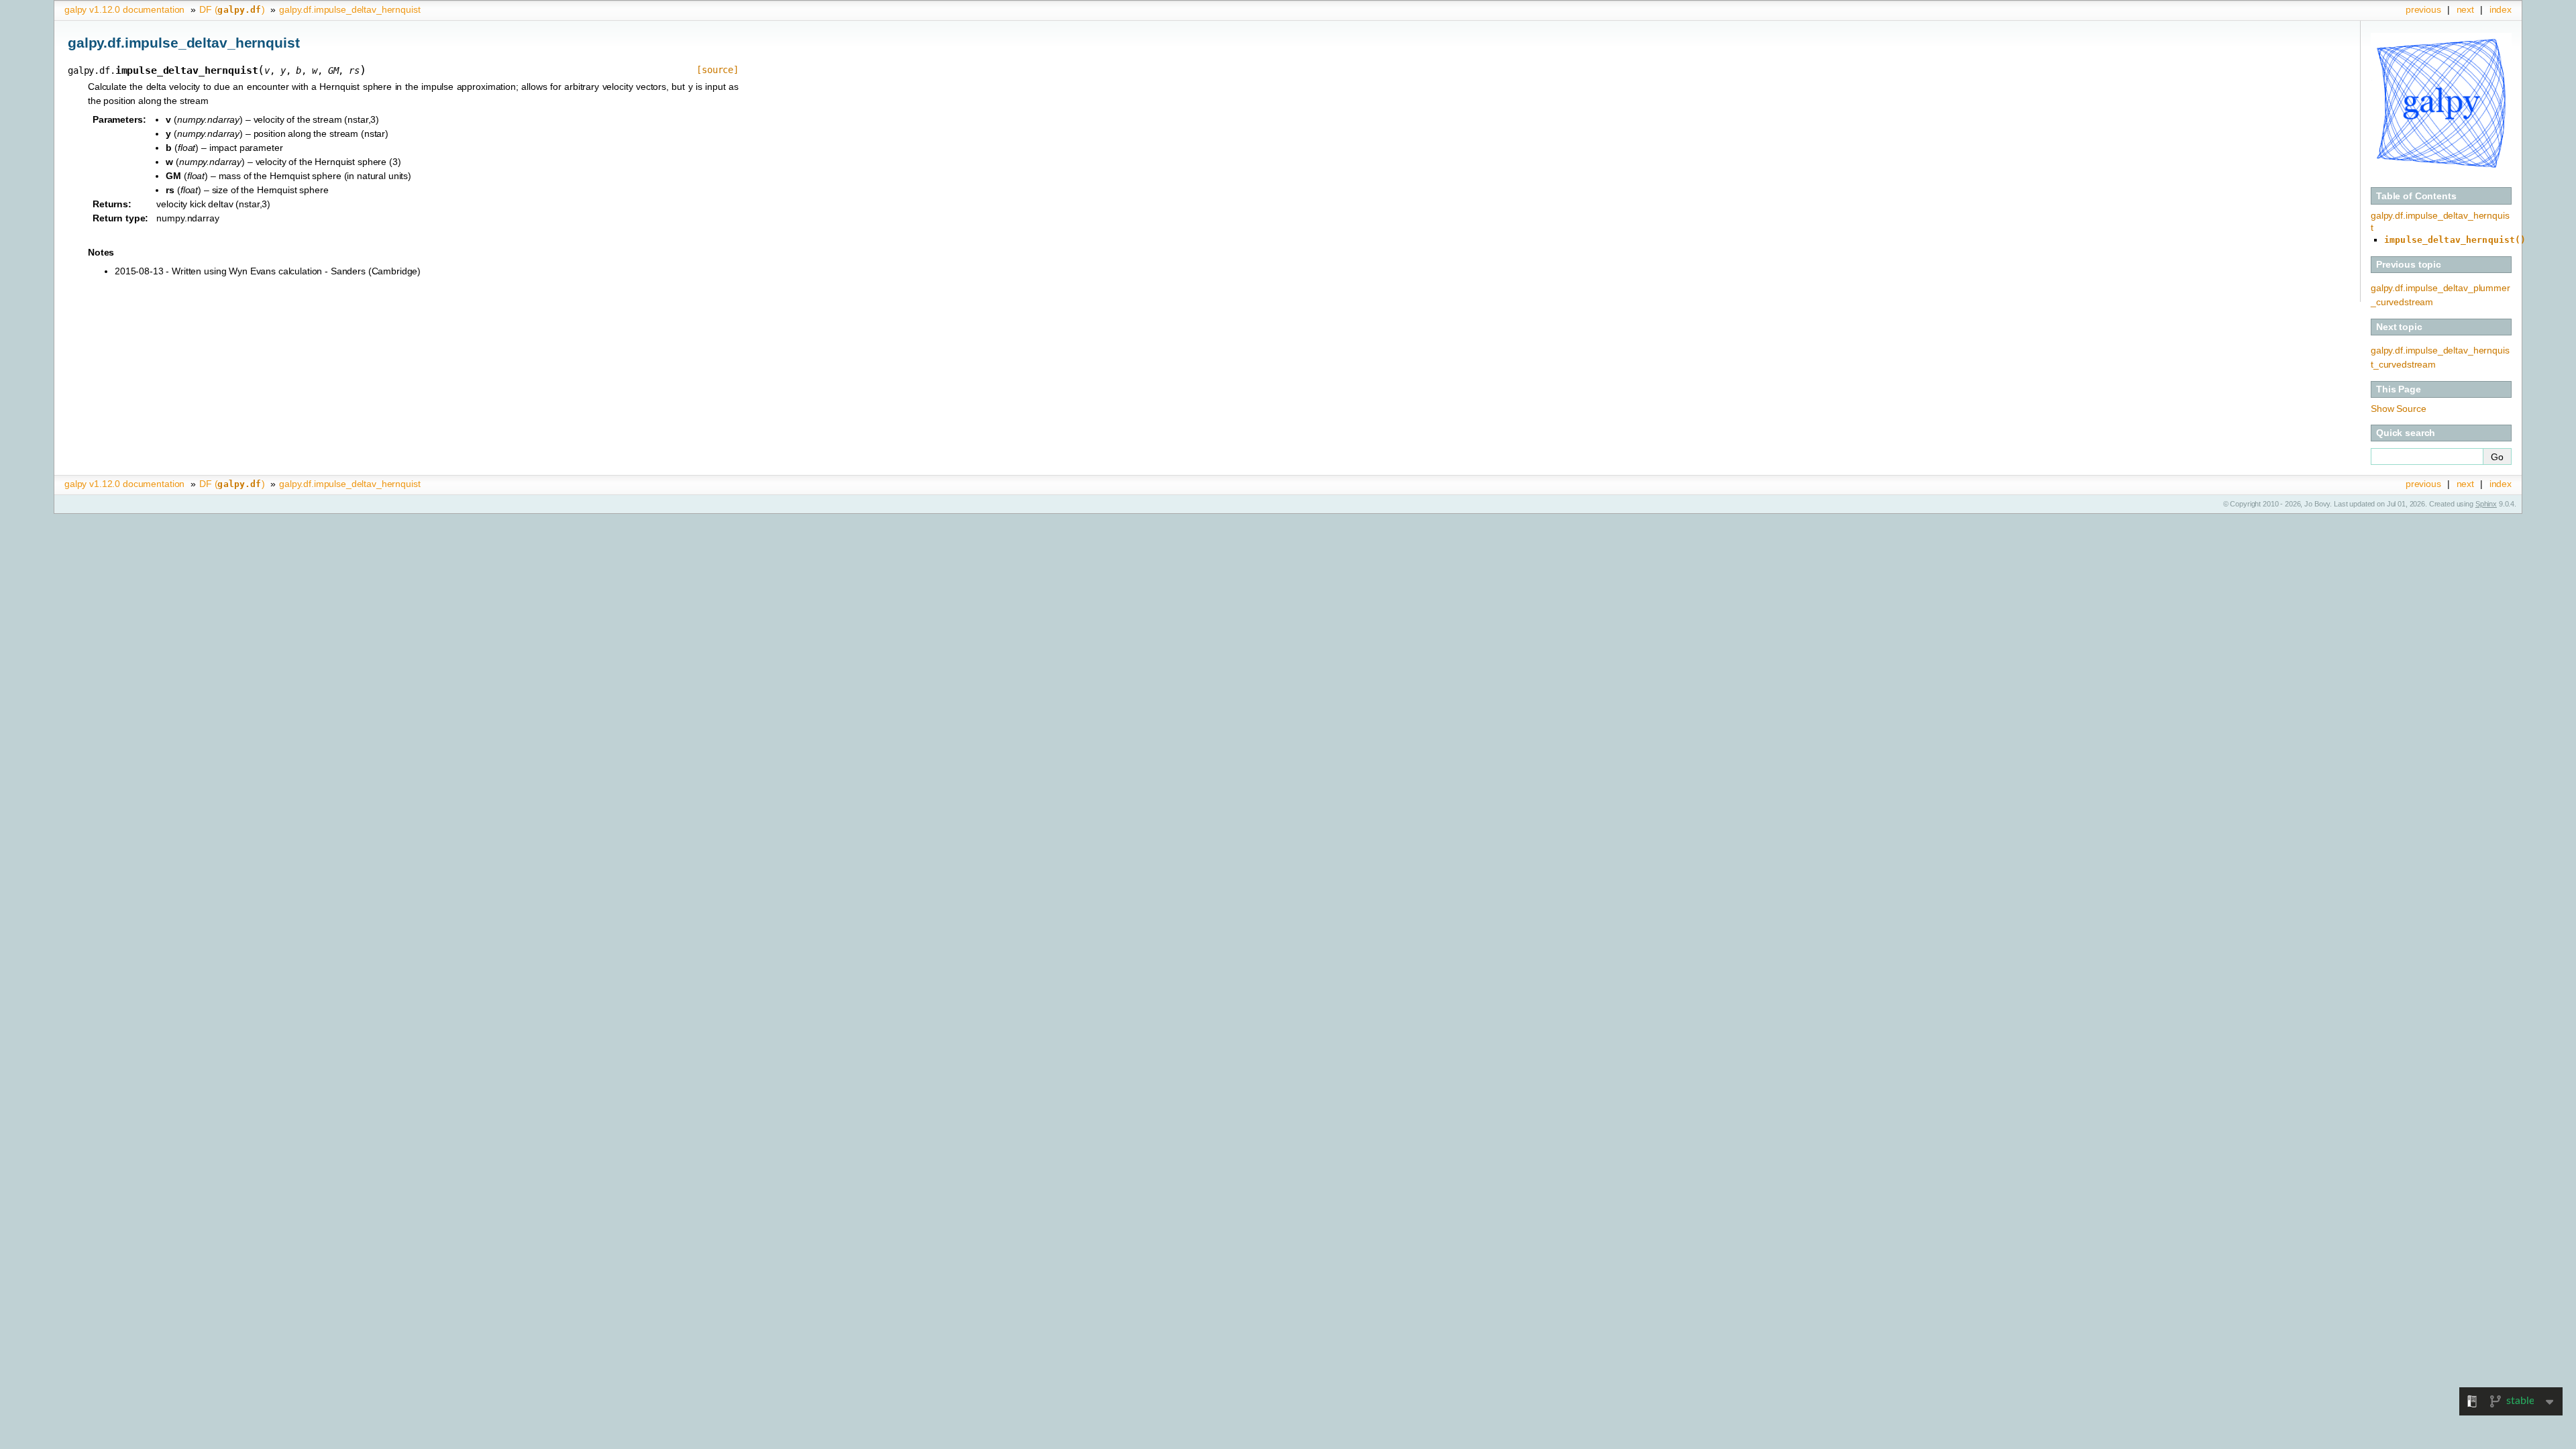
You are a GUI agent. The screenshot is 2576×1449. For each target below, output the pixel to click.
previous (2423, 9)
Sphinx (2486, 504)
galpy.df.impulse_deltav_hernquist (350, 9)
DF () (232, 9)
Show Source (2398, 409)
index (2501, 9)
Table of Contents (2416, 196)
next (2465, 9)
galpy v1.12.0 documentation (124, 9)
